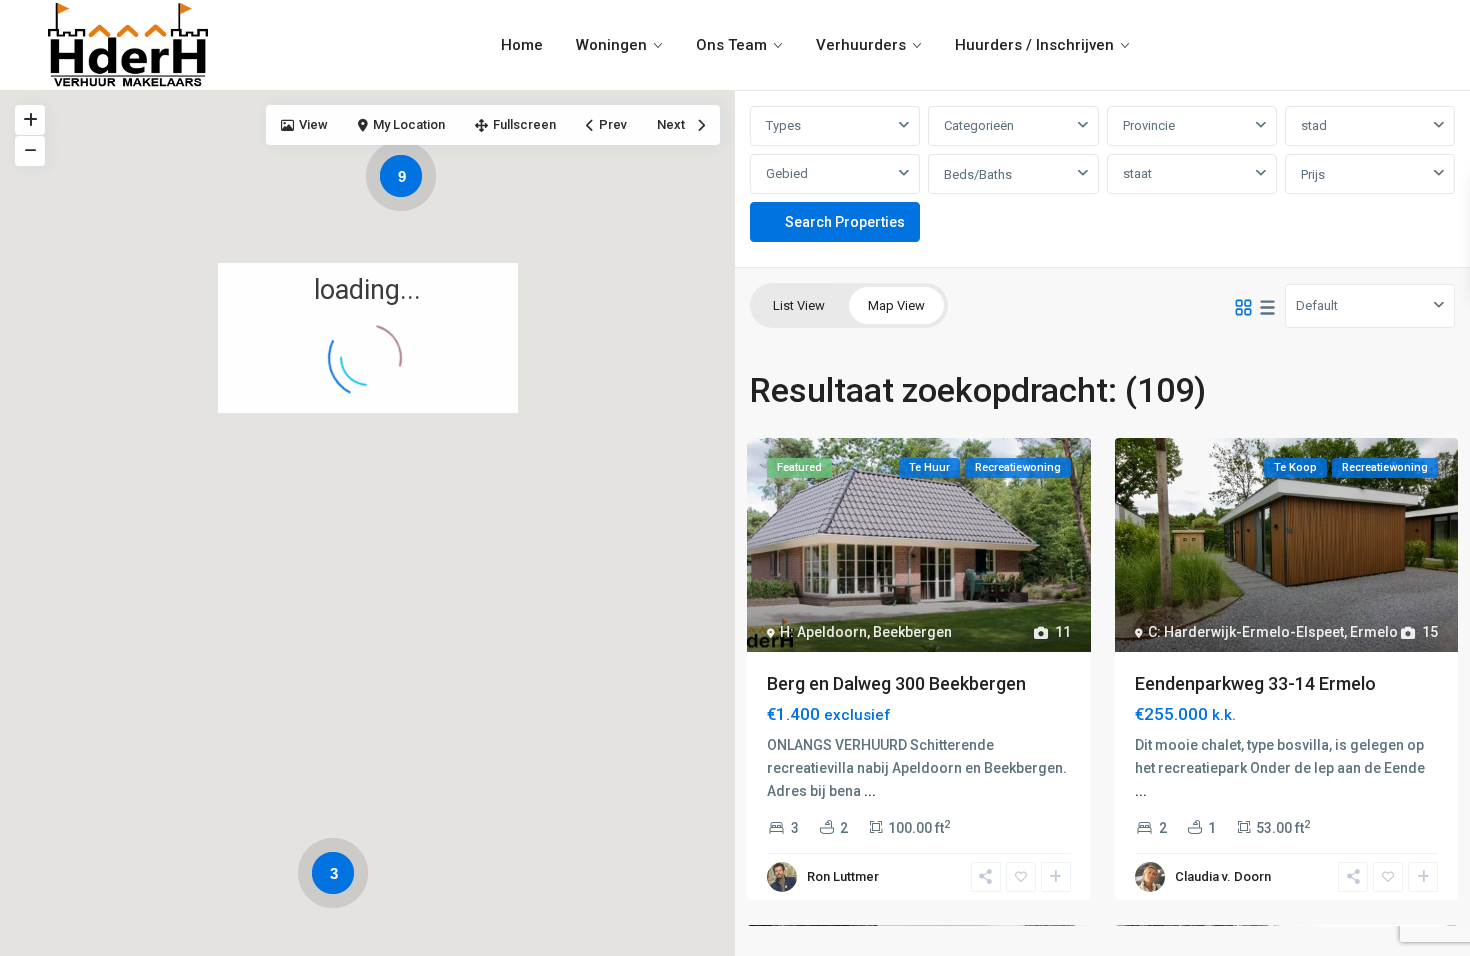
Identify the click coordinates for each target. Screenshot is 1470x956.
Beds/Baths (978, 174)
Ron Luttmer (843, 876)
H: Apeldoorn (823, 632)
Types (783, 125)
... (870, 791)
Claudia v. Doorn (1223, 876)
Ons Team (731, 45)
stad (1314, 125)
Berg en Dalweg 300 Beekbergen (896, 683)
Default (1317, 305)
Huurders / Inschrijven (1034, 45)
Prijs (1313, 174)
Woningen (611, 45)
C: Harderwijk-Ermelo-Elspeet (1246, 632)
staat (1137, 173)
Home (522, 45)
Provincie (1149, 125)
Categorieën (979, 125)
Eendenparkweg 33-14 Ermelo (1255, 683)
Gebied (787, 173)
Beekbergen (912, 632)
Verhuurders (861, 45)
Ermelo (1374, 632)
